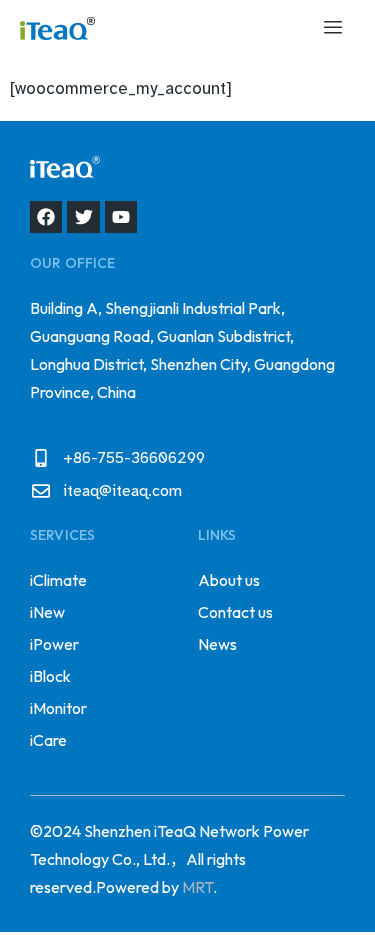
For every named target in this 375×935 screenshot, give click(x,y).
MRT (197, 887)
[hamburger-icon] (332, 27)
